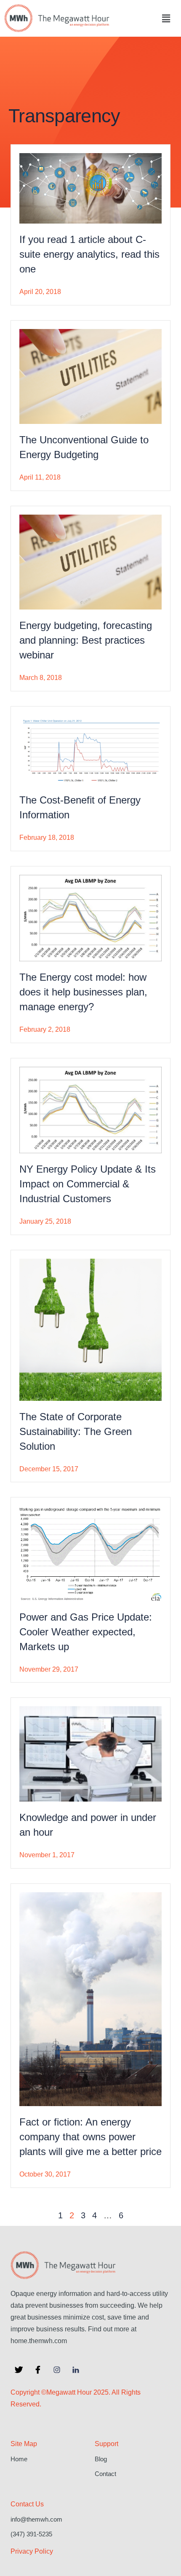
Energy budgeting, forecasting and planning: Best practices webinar (86, 640)
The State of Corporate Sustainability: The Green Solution (76, 1431)
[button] (166, 18)
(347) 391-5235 (31, 2534)
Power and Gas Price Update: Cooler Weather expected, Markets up (86, 1632)
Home (19, 2459)
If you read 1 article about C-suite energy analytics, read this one (89, 254)
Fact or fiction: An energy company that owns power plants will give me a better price (90, 2137)
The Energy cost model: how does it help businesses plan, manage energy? (83, 992)
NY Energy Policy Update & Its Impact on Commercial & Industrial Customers (88, 1184)
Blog (101, 2459)
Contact (105, 2474)
